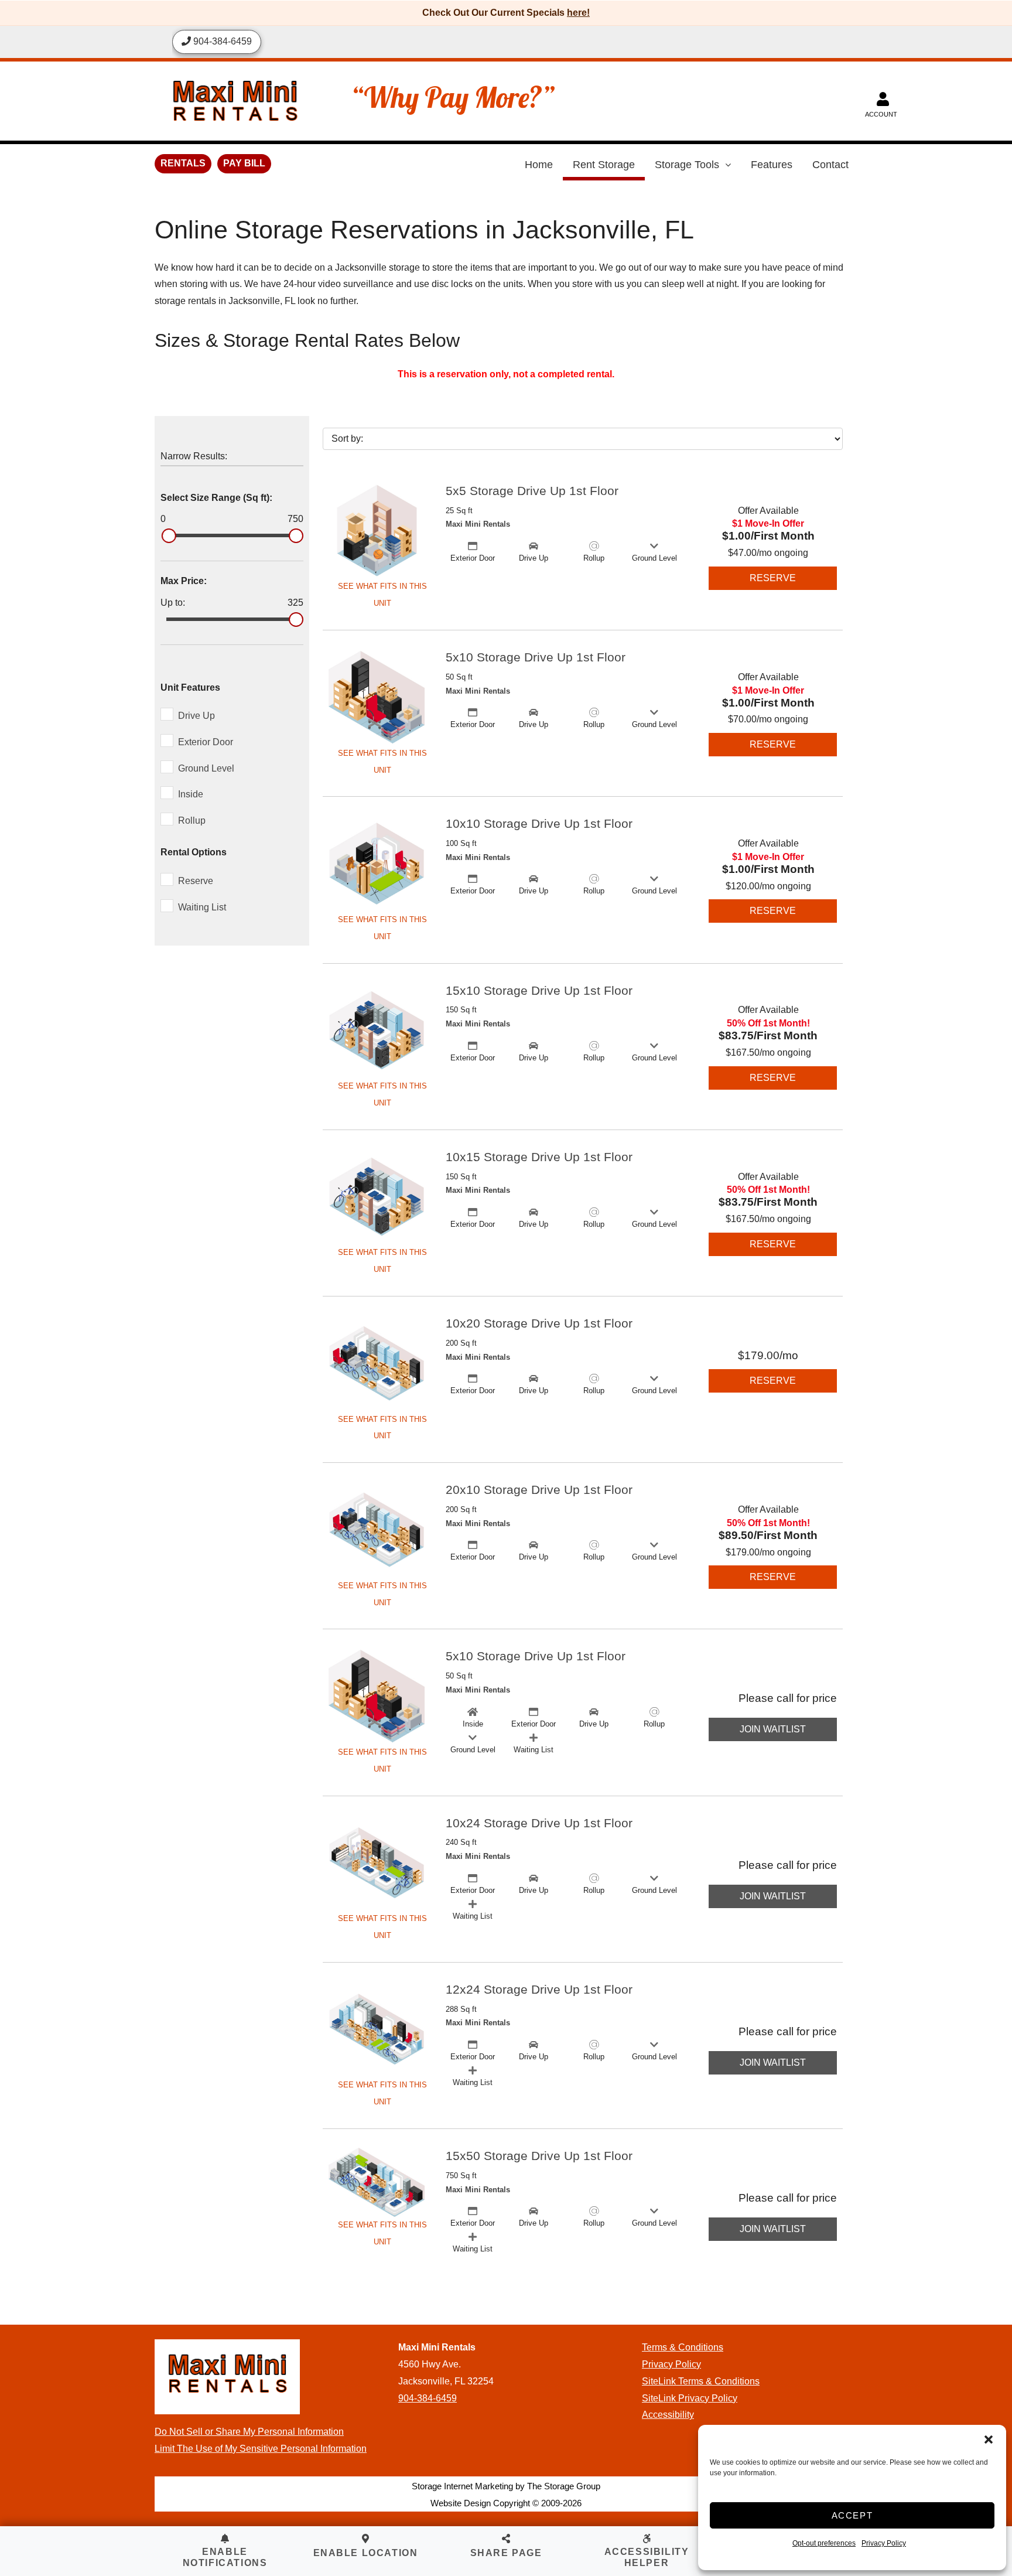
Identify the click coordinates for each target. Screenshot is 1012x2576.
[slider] (169, 536)
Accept (852, 2515)
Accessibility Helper (647, 2557)
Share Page (506, 2553)
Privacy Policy (884, 2543)
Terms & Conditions (683, 2347)
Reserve (773, 578)
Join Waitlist (773, 1729)
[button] (989, 2439)
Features (772, 165)
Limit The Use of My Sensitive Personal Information (261, 2449)
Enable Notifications (225, 2557)
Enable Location (366, 2553)
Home (539, 165)
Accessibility (668, 2415)
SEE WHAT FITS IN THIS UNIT (382, 595)
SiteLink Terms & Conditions (701, 2381)
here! (578, 13)
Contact (830, 165)
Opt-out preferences (824, 2543)
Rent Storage (604, 165)
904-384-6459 (428, 2398)
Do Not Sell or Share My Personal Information (249, 2432)
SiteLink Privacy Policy (690, 2398)
